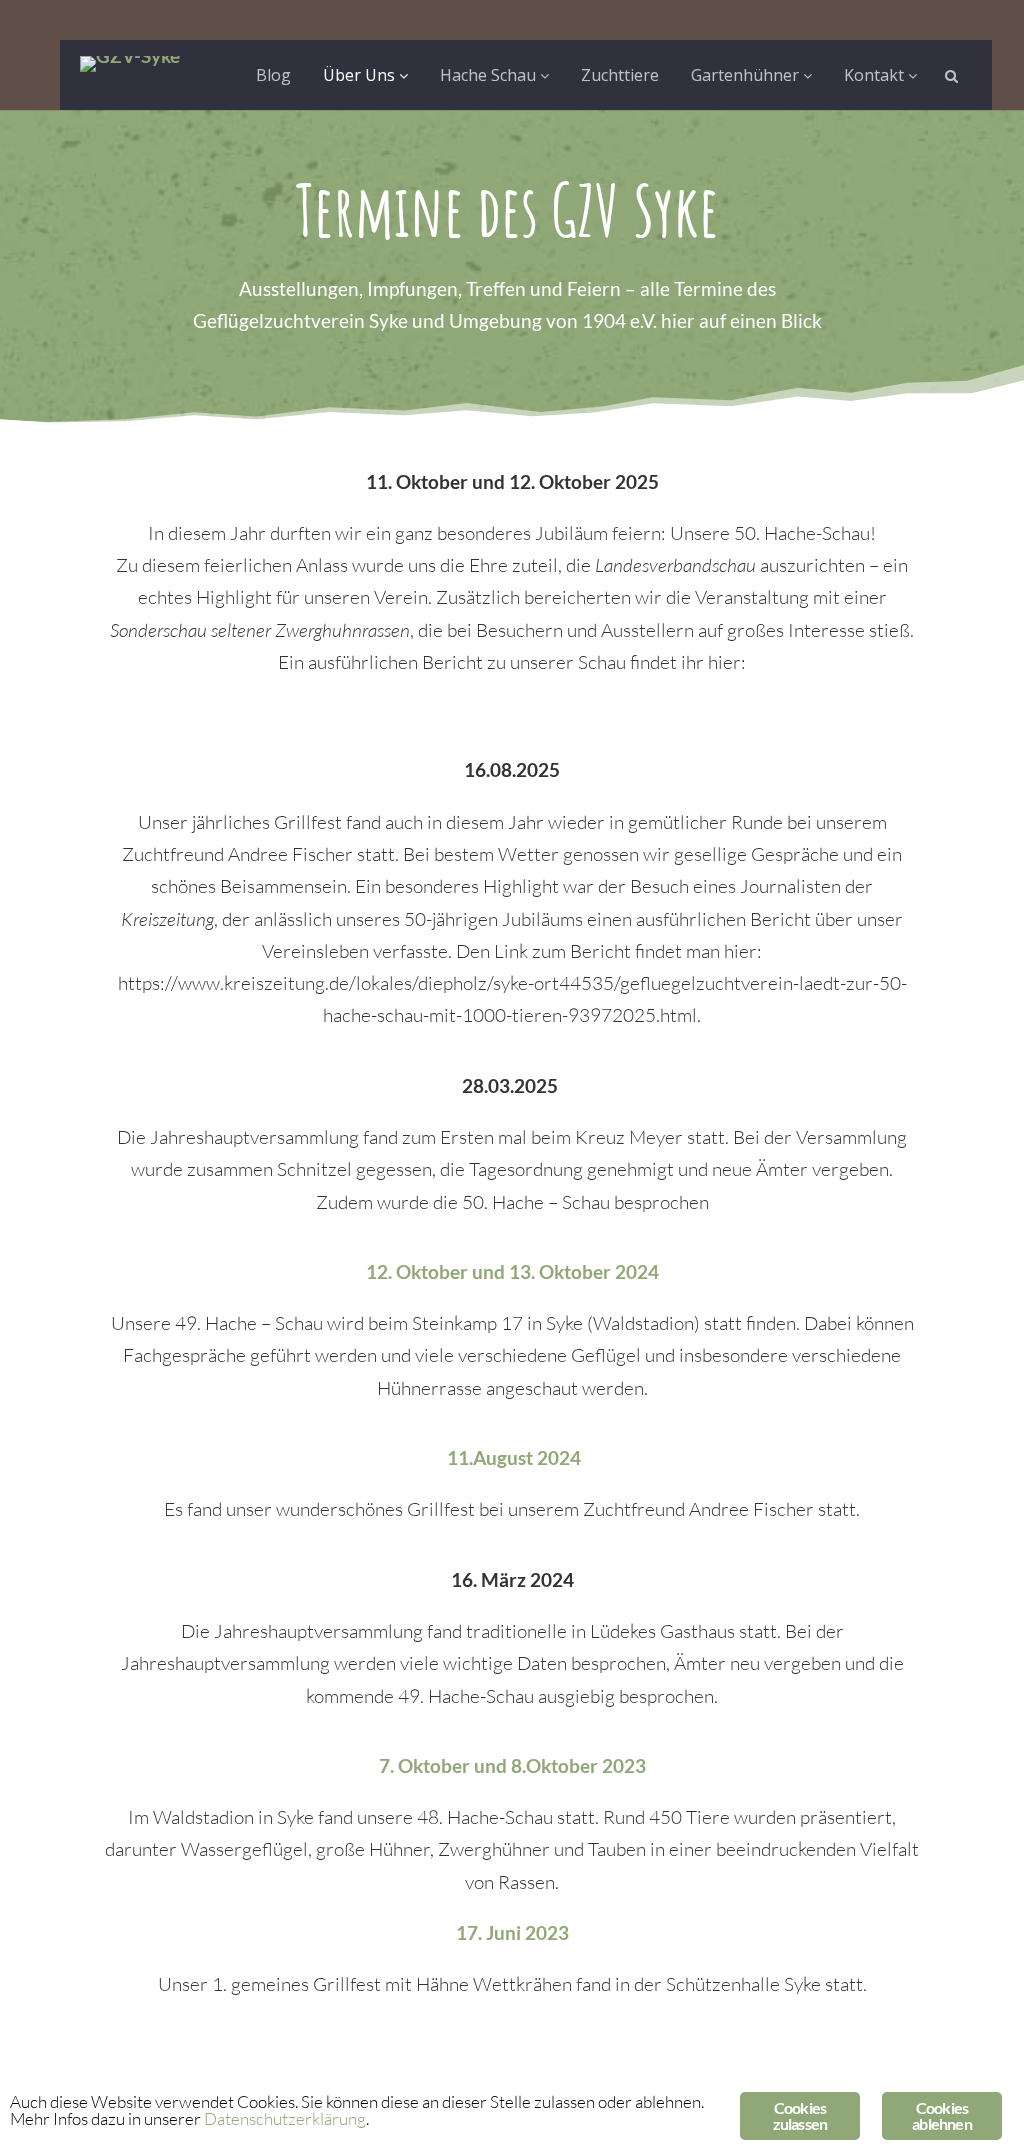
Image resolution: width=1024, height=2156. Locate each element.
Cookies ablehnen (942, 2115)
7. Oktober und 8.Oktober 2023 (512, 1765)
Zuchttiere (620, 75)
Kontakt (876, 75)
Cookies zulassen (800, 2115)
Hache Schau (490, 75)
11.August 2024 (514, 1457)
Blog (273, 75)
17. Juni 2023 (512, 1932)
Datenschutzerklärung (285, 2118)
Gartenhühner (747, 75)
